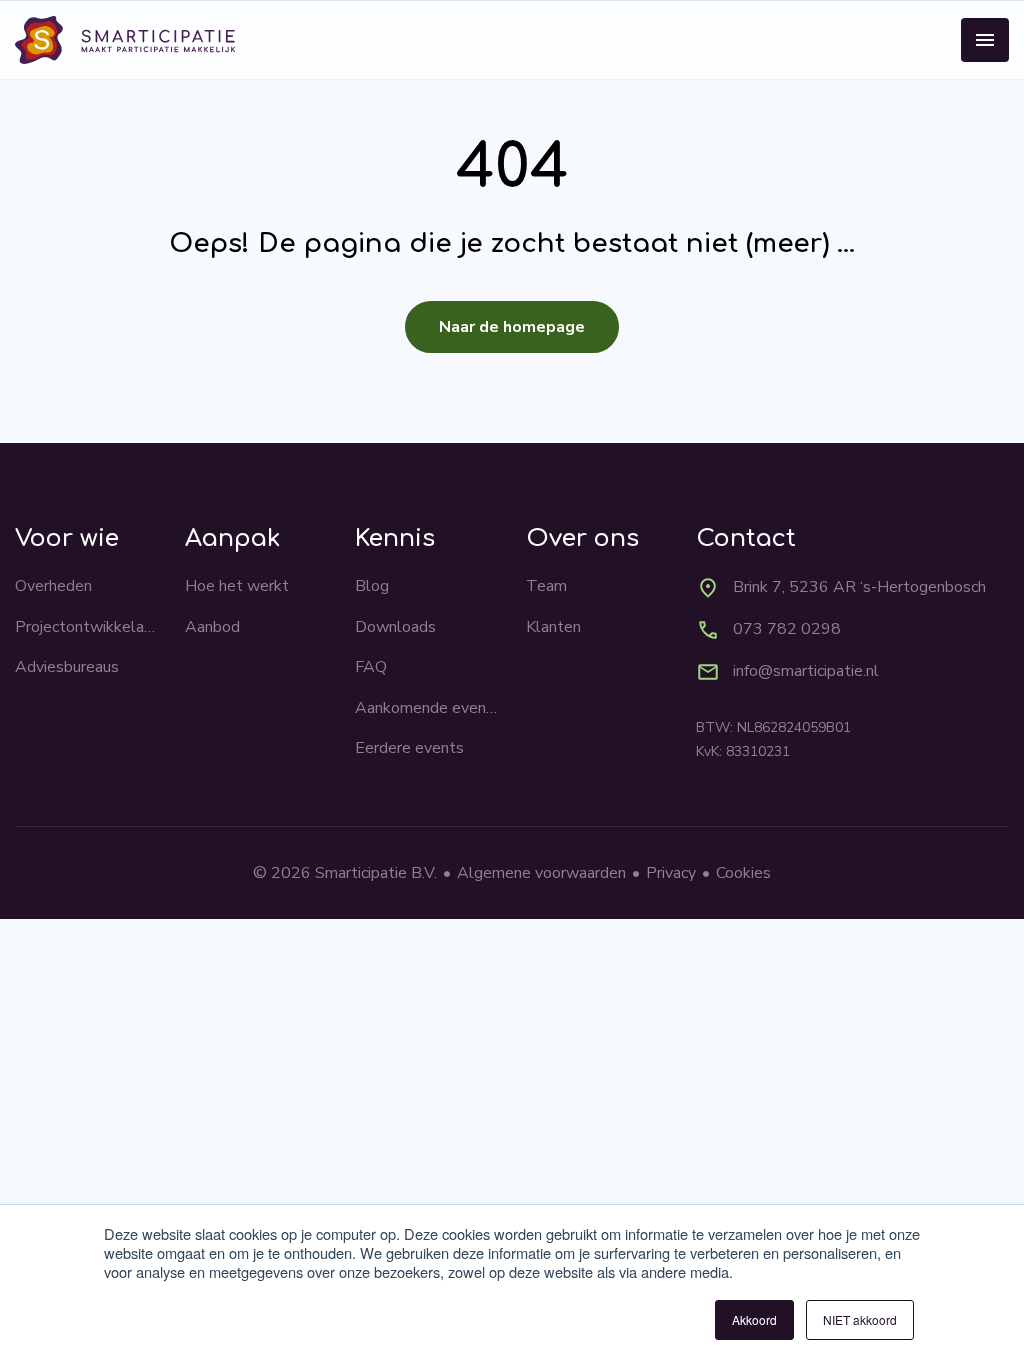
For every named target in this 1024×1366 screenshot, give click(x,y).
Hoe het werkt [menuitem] (237, 586)
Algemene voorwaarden (541, 873)
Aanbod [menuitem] (212, 627)
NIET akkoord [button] (860, 1319)
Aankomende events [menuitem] (426, 708)
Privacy (671, 873)
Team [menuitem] (546, 586)
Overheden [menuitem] (53, 586)
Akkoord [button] (754, 1319)
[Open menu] (985, 40)
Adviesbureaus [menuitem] (67, 667)
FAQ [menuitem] (371, 667)
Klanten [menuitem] (553, 627)
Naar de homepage (512, 327)
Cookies (743, 873)
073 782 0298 (787, 629)
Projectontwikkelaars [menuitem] (86, 627)
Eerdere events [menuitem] (409, 748)
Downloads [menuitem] (395, 627)
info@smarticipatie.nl (806, 671)
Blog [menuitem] (372, 586)
